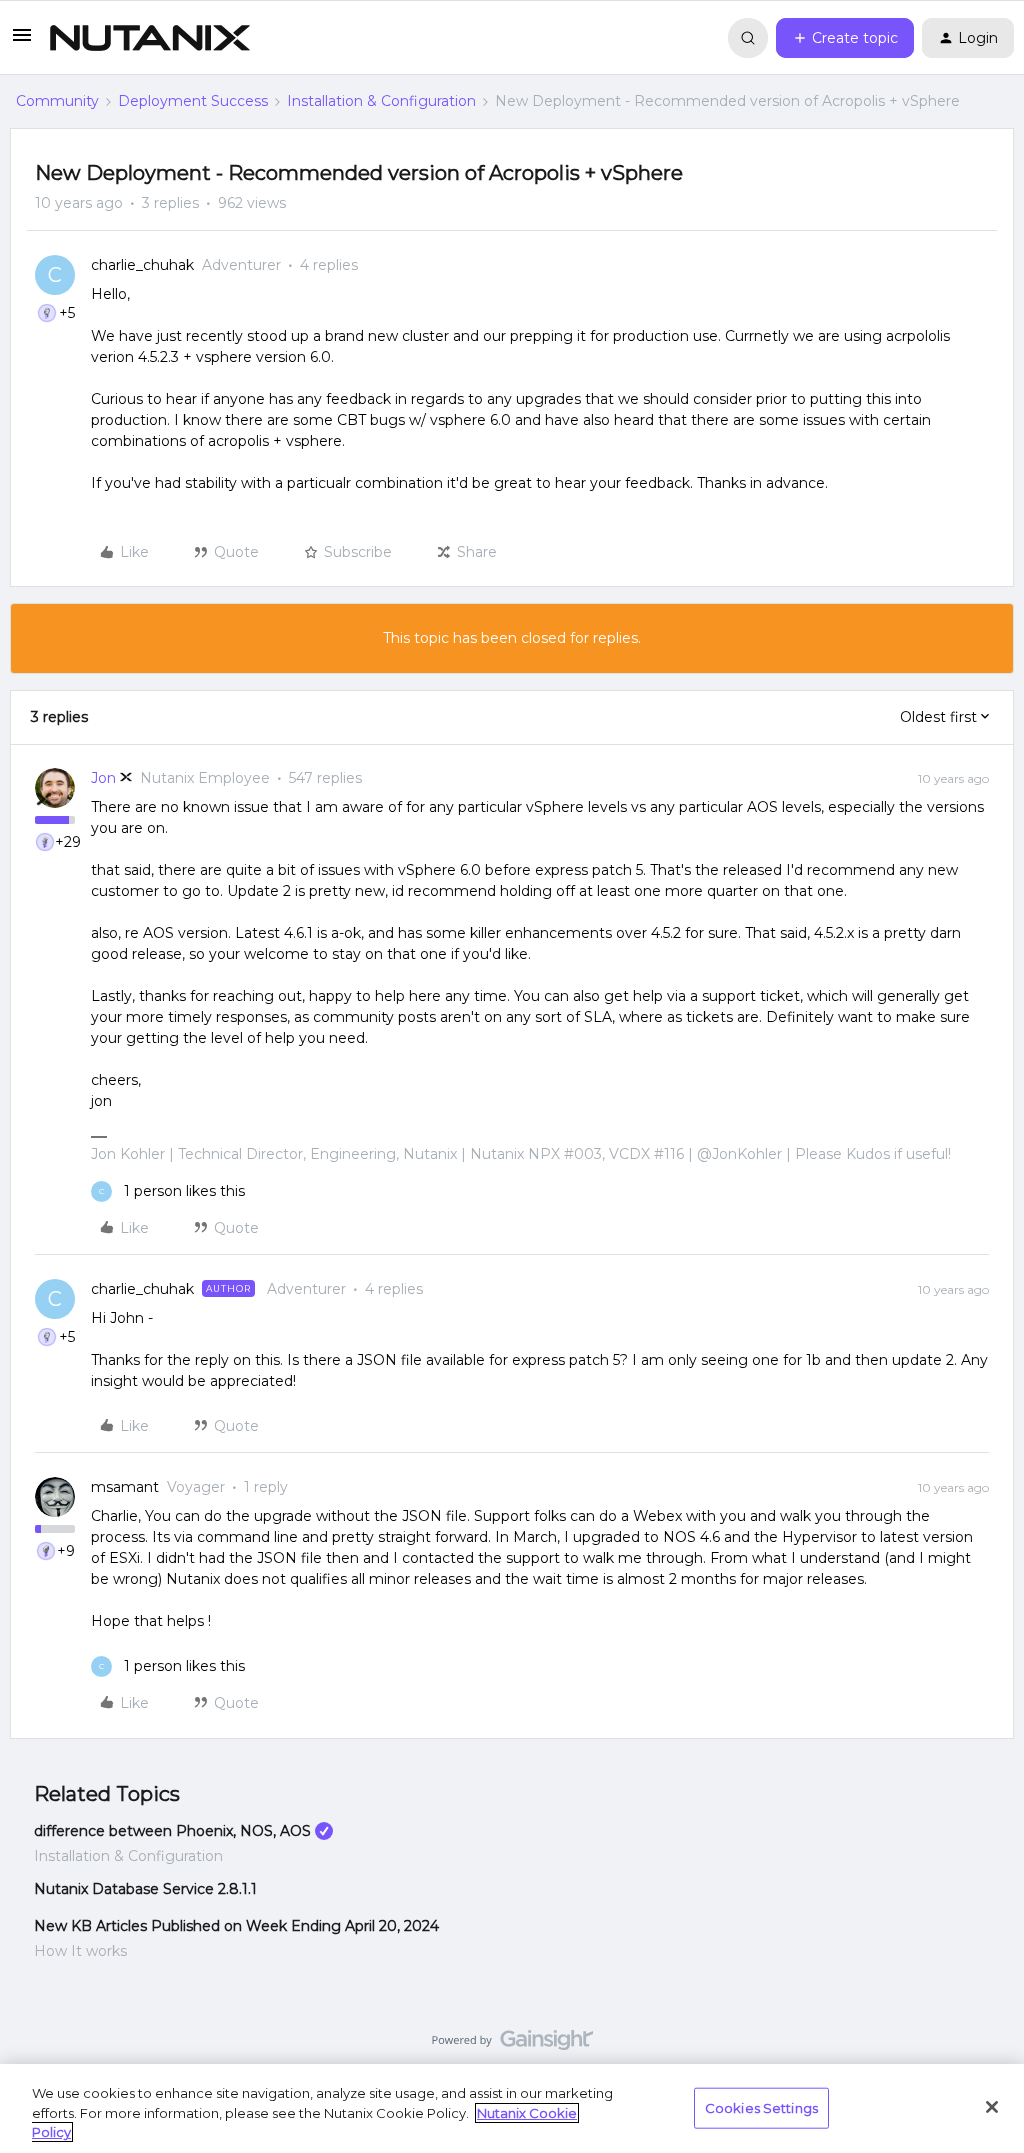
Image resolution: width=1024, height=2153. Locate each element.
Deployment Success (193, 101)
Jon (103, 778)
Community (57, 101)
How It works (80, 1951)
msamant (125, 1487)
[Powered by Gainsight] (512, 2045)
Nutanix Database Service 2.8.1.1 (145, 1889)
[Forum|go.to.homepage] (150, 38)
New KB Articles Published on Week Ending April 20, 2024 (236, 1926)
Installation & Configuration (381, 101)
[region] (512, 2108)
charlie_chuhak (142, 265)
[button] (22, 42)
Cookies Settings (761, 2107)
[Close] (992, 2107)
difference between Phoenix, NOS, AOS (172, 1831)
